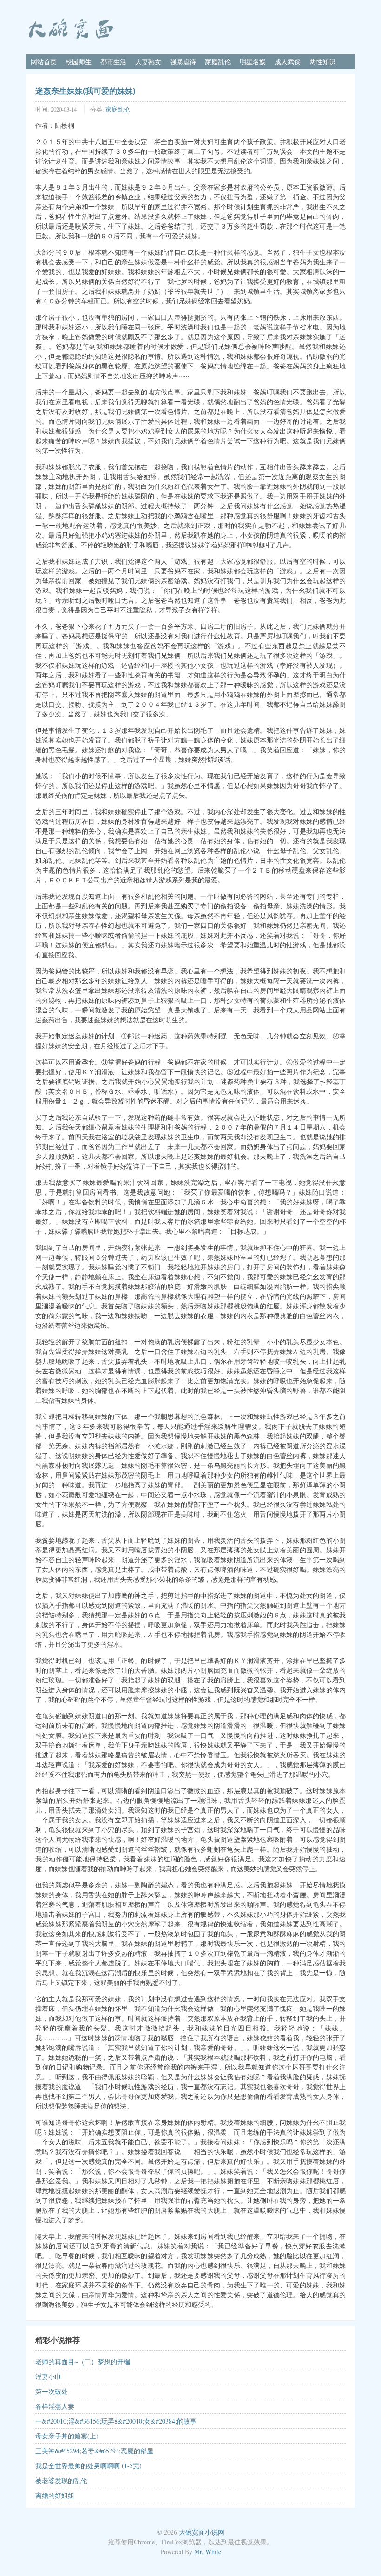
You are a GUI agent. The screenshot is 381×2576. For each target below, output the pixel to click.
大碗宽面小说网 (202, 2532)
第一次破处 (52, 2391)
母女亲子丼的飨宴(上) (67, 2436)
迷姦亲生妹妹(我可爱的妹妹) (85, 91)
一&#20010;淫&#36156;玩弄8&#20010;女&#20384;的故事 (116, 2421)
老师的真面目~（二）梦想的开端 (83, 2362)
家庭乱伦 (218, 62)
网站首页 (44, 62)
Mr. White (208, 2552)
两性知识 (322, 62)
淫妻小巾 (48, 2376)
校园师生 (79, 62)
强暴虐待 (183, 62)
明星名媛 (253, 62)
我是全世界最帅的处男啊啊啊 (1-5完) (89, 2466)
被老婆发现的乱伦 (61, 2481)
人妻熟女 (148, 62)
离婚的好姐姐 (55, 2495)
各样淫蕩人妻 (55, 2406)
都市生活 (113, 62)
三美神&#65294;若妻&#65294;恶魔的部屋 (94, 2451)
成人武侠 (288, 62)
